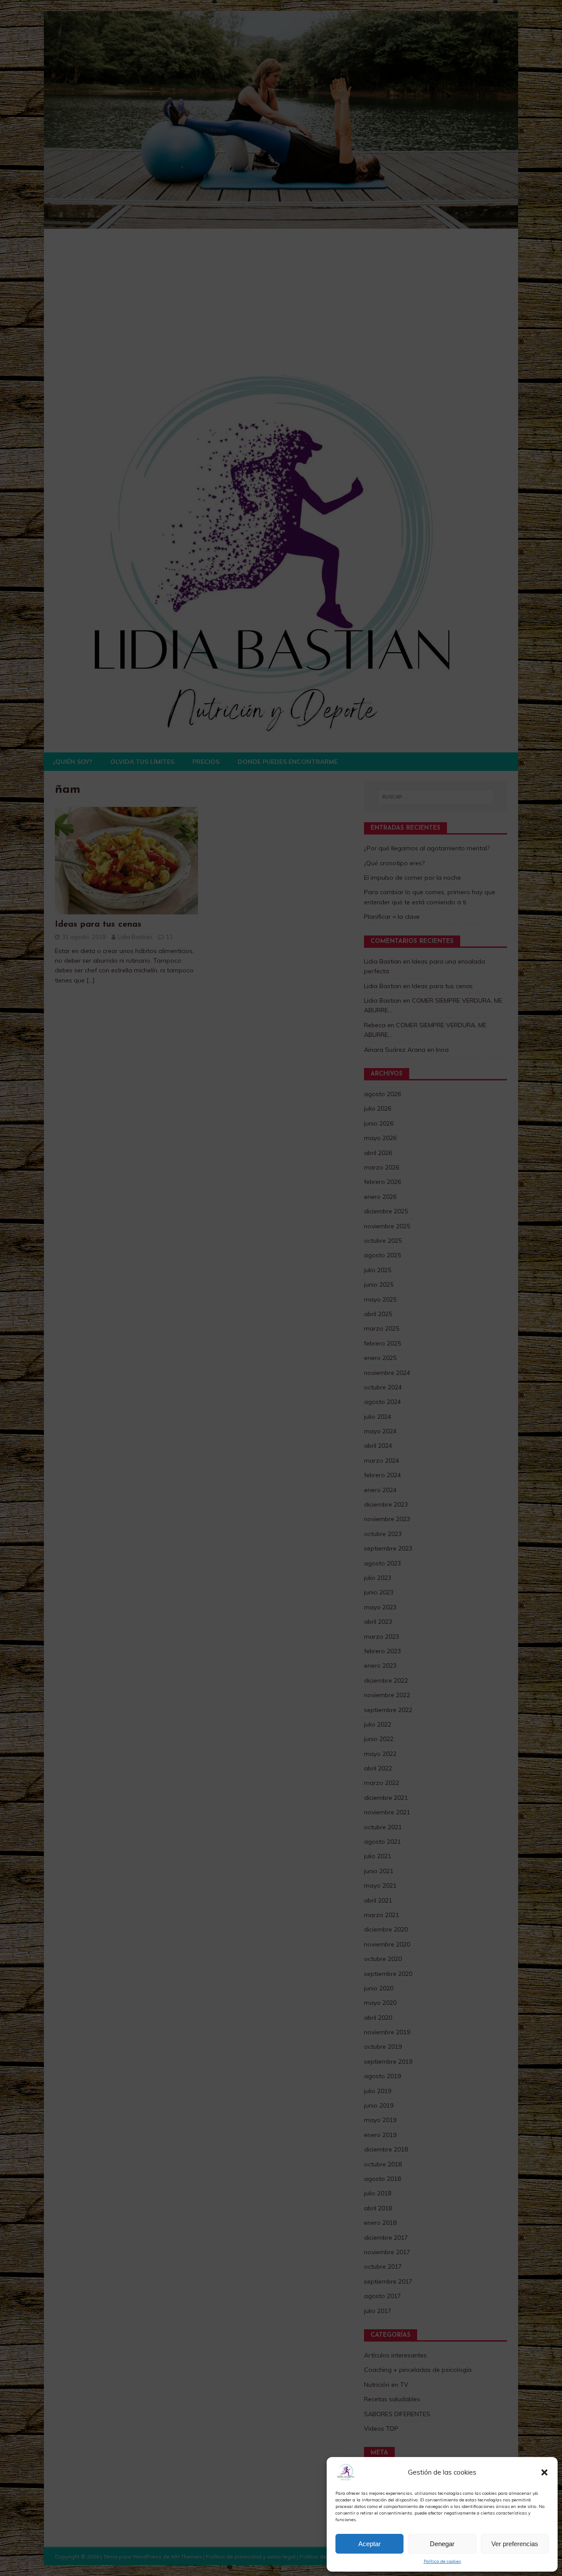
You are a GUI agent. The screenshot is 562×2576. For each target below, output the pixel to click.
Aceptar (369, 2544)
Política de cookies (442, 2561)
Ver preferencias (515, 2544)
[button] (544, 2472)
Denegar (442, 2544)
